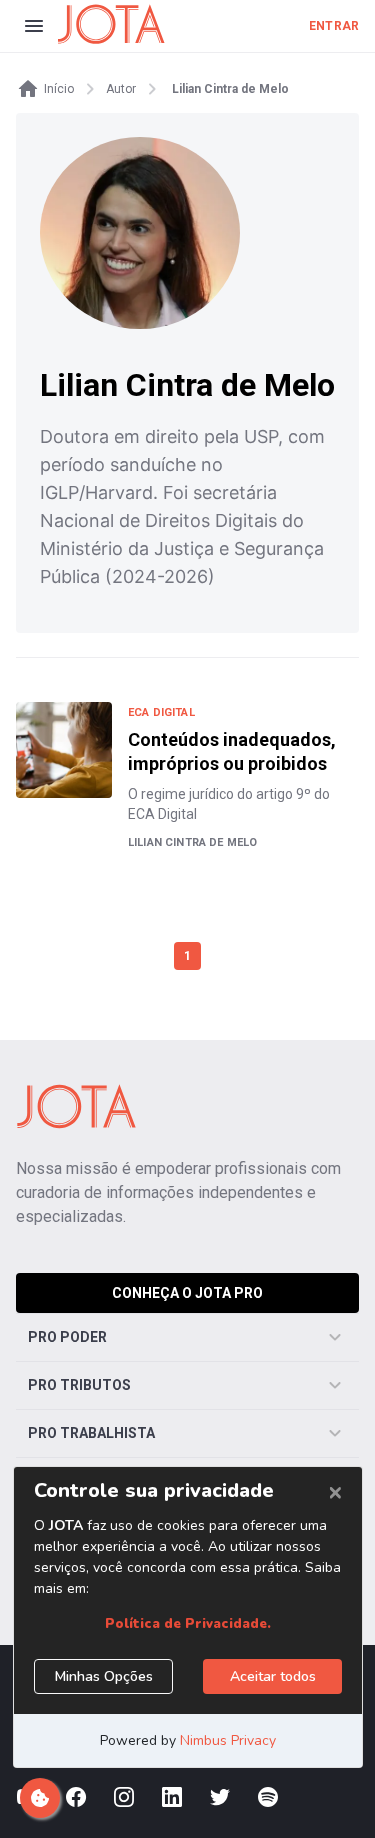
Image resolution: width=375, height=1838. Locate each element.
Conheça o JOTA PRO (187, 1293)
